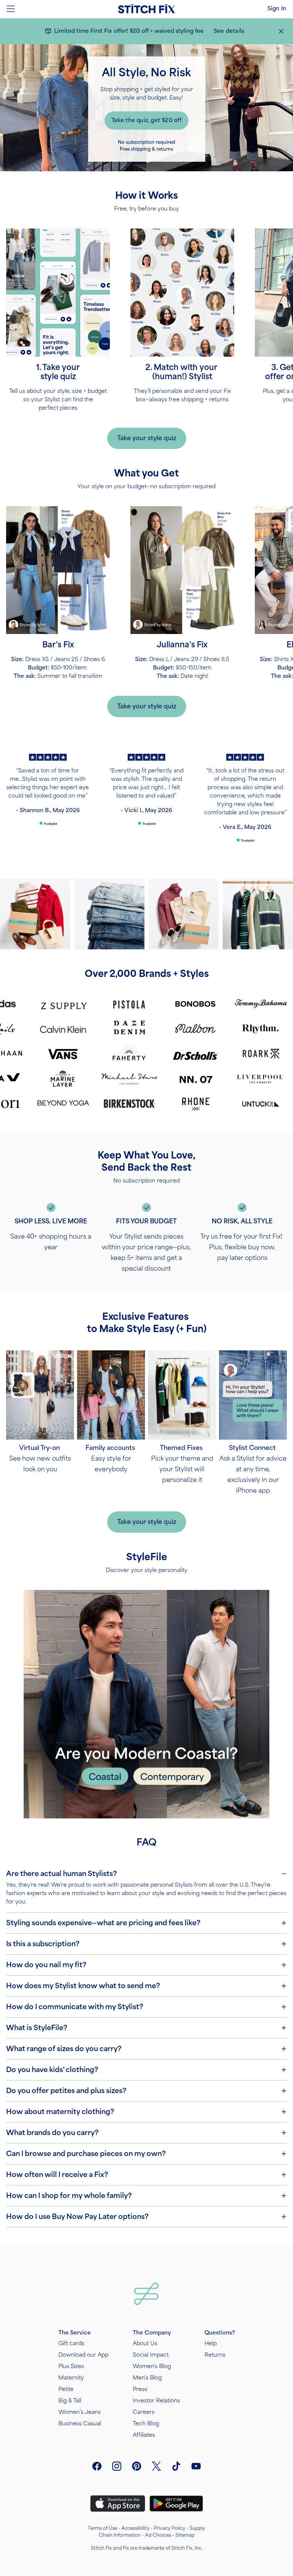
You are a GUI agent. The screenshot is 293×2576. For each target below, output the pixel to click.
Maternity (71, 2378)
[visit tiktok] (176, 2466)
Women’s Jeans (80, 2412)
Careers (144, 2412)
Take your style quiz (147, 438)
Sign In (277, 9)
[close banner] (281, 31)
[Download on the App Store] (118, 2504)
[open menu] (11, 9)
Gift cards (71, 2344)
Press (140, 2389)
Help (211, 2344)
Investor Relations (156, 2401)
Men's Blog (147, 2378)
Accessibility (135, 2528)
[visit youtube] (196, 2466)
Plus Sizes (71, 2366)
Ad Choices (158, 2535)
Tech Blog (146, 2424)
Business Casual (80, 2424)
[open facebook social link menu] (97, 2466)
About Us (145, 2344)
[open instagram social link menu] (117, 2466)
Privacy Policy (170, 2528)
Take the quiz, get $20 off (146, 120)
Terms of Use (102, 2528)
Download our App (83, 2355)
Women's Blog (152, 2366)
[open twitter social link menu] (156, 2466)
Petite (66, 2389)
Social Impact (151, 2355)
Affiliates (144, 2435)
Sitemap (185, 2535)
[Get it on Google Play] (176, 2504)
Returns (215, 2355)
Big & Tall (70, 2401)
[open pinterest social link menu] (137, 2466)
